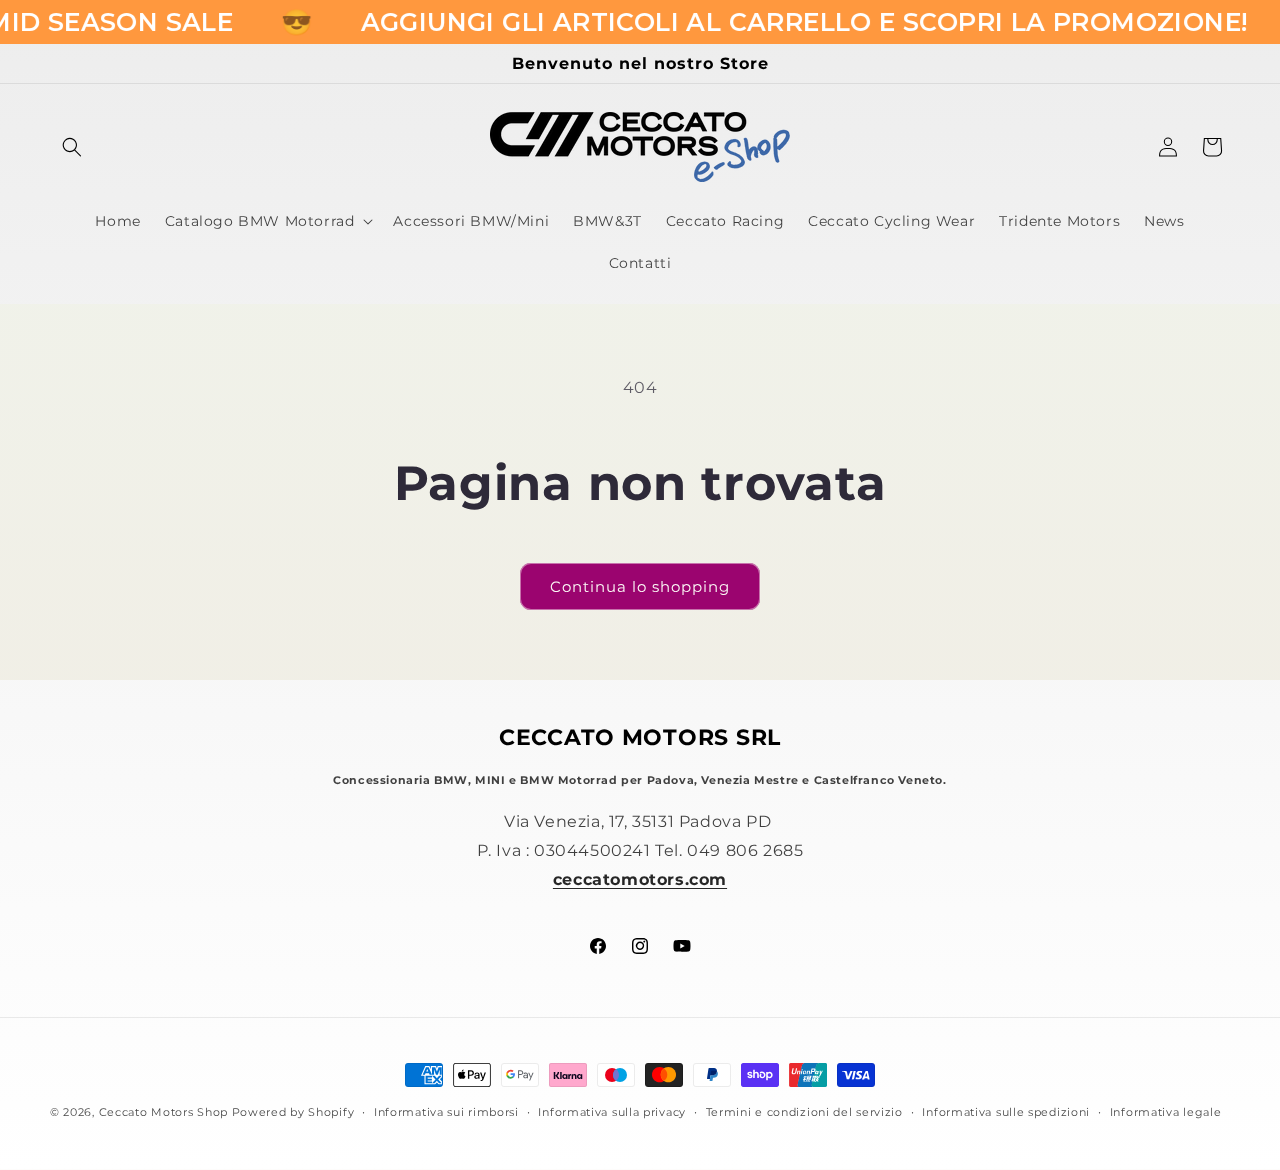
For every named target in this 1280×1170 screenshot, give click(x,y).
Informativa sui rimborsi (446, 1112)
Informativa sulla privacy (612, 1112)
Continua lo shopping (640, 586)
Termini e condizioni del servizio (804, 1112)
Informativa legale (1166, 1112)
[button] (72, 147)
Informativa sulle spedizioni (1006, 1112)
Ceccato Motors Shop (163, 1112)
